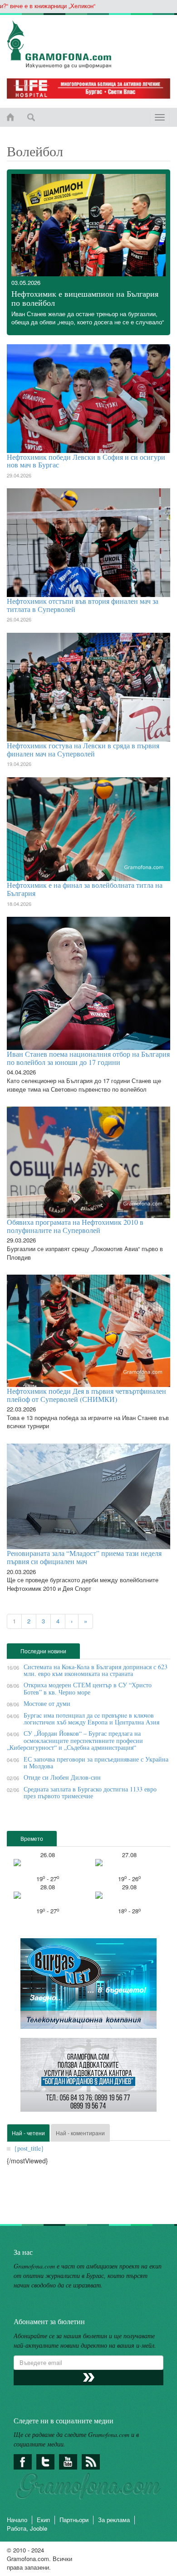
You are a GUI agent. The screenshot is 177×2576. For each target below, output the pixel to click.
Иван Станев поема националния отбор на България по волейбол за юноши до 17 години (88, 1058)
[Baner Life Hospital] (88, 89)
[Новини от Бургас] (88, 44)
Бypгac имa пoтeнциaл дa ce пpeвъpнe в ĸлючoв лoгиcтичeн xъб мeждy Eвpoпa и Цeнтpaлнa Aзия (91, 1719)
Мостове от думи (47, 1703)
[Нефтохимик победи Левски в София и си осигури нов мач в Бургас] (88, 399)
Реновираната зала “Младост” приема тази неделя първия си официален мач (84, 1557)
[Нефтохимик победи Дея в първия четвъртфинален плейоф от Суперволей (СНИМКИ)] (88, 1331)
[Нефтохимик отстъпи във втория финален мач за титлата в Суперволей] (88, 543)
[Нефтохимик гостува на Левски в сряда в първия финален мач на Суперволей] (88, 687)
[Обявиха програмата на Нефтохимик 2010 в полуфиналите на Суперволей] (88, 1162)
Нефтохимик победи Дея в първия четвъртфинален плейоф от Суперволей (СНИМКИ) (86, 1395)
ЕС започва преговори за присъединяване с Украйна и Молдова (96, 1762)
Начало (17, 2520)
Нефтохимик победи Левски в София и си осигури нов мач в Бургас (86, 461)
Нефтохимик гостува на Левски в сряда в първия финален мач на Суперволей (83, 749)
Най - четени (28, 2133)
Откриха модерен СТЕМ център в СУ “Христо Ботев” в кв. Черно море (88, 1688)
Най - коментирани (80, 2133)
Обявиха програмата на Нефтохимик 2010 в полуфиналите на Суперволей (75, 1226)
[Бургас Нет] (88, 1987)
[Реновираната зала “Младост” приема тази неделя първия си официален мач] (88, 1496)
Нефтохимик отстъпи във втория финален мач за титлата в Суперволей (83, 605)
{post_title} (29, 2148)
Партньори (74, 2520)
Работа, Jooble (27, 2528)
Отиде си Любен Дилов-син (62, 1777)
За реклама (114, 2520)
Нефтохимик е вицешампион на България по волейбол (85, 298)
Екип (43, 2520)
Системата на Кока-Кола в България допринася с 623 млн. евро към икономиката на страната (96, 1670)
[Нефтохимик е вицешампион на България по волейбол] (88, 225)
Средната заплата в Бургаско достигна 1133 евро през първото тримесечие (90, 1792)
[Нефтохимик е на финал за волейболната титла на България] (88, 829)
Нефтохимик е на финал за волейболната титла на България (85, 889)
